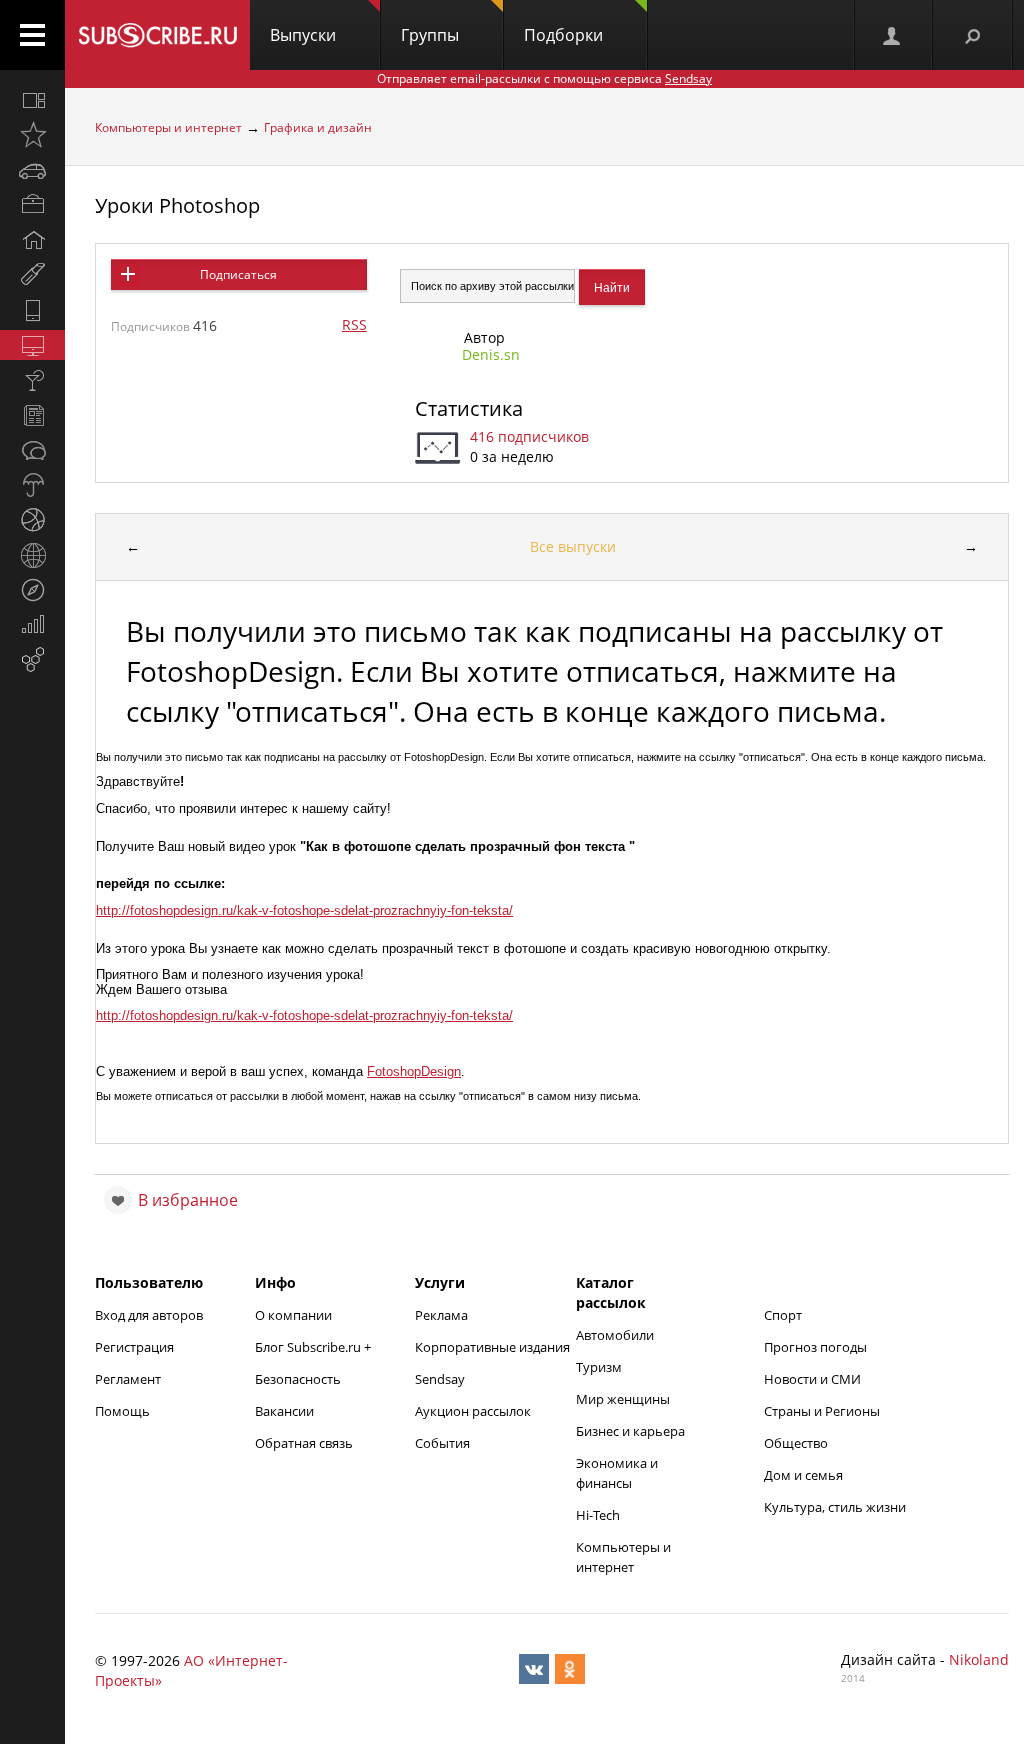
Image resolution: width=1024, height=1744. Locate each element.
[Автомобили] (32, 170)
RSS (354, 324)
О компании (293, 1315)
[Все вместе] (32, 100)
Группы (430, 35)
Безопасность (298, 1379)
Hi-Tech (598, 1515)
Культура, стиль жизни (835, 1507)
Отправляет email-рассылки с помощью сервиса (544, 78)
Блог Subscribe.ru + (314, 1347)
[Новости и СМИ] (32, 415)
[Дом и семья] (32, 240)
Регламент (128, 1379)
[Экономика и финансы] (32, 625)
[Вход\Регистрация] (893, 35)
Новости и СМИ (812, 1379)
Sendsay (440, 1379)
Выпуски (303, 35)
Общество (796, 1443)
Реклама (441, 1315)
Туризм (599, 1367)
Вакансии (284, 1411)
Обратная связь (304, 1443)
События (442, 1443)
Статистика (469, 408)
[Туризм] (32, 590)
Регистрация (134, 1347)
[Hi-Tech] (32, 310)
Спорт (783, 1315)
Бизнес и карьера (630, 1431)
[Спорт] (32, 520)
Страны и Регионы (822, 1411)
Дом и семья (803, 1475)
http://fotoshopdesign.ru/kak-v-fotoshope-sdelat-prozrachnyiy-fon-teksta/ (304, 910)
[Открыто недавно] (32, 135)
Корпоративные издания (492, 1347)
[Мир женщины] (32, 275)
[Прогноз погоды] (32, 485)
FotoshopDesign (414, 1071)
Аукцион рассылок (473, 1411)
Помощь (122, 1411)
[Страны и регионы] (32, 555)
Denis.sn (491, 354)
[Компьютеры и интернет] (32, 345)
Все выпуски (573, 546)
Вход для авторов (149, 1315)
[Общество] (32, 450)
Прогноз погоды (815, 1347)
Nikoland (979, 1659)
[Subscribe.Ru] (157, 35)
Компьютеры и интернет (168, 127)
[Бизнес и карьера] (32, 205)
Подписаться (238, 274)
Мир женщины (623, 1399)
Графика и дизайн (318, 127)
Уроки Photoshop (177, 205)
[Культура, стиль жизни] (32, 380)
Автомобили (615, 1335)
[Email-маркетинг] (32, 660)
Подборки (563, 35)
